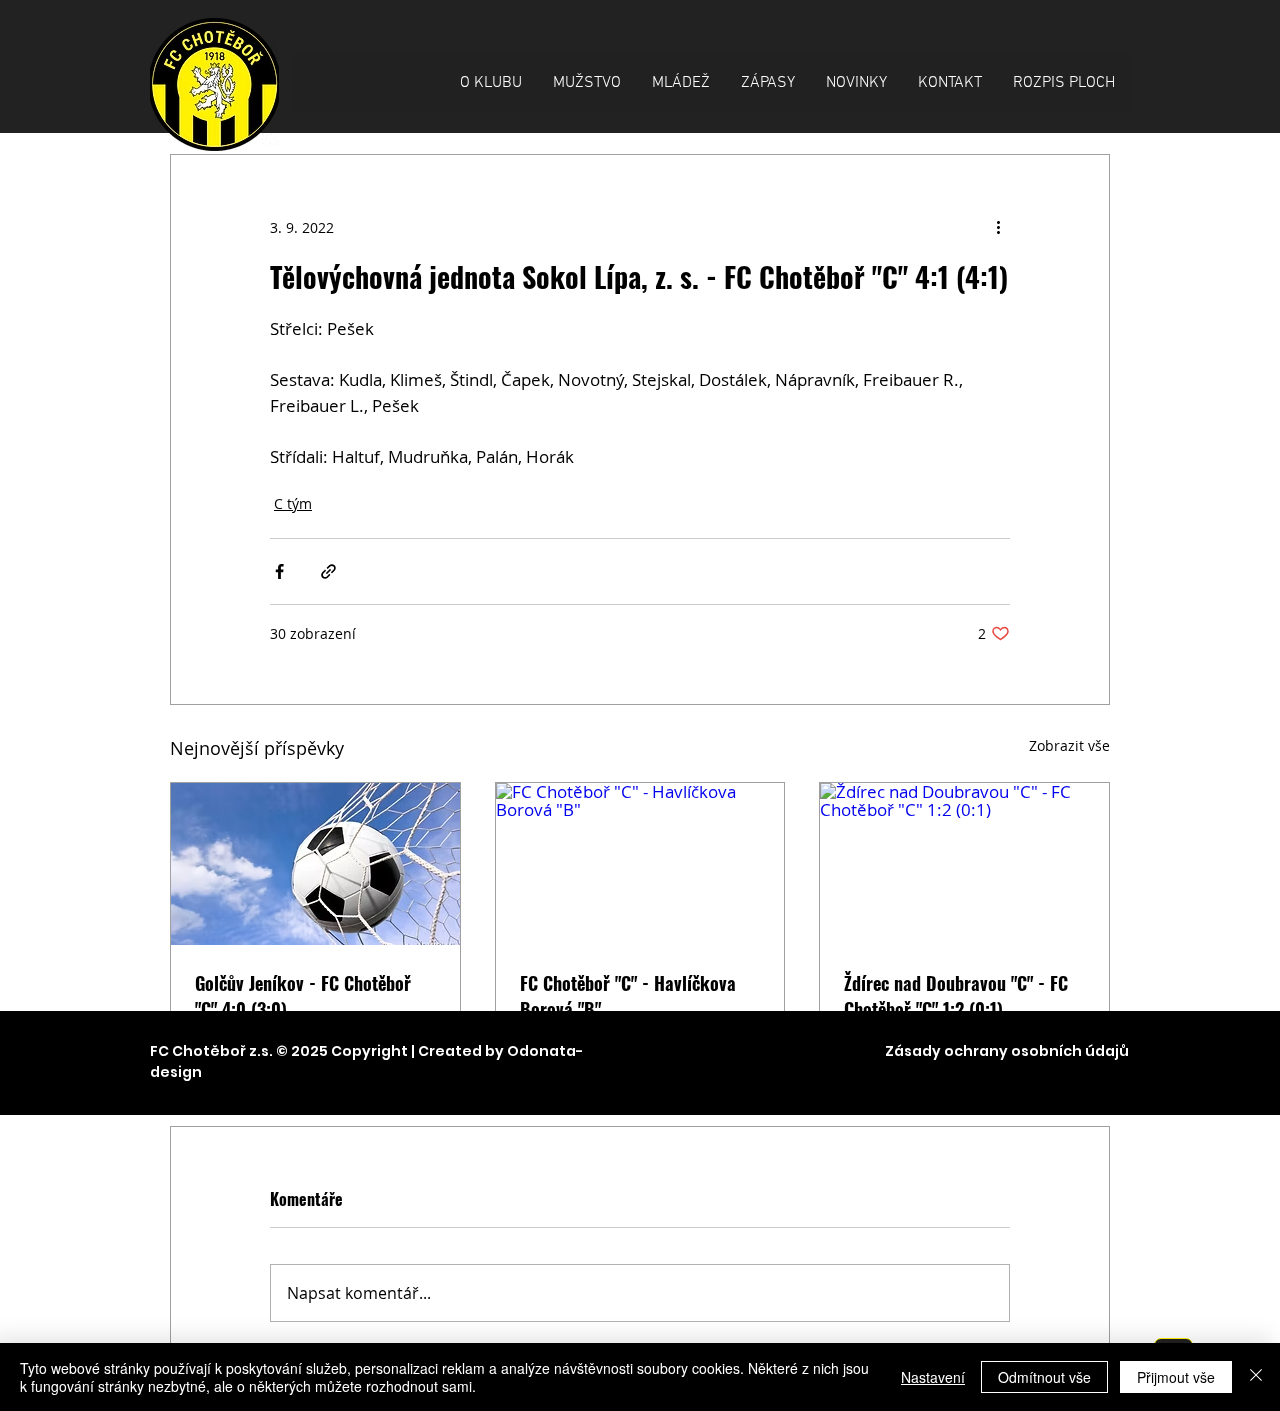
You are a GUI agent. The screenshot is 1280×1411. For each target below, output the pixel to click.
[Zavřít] (1256, 1377)
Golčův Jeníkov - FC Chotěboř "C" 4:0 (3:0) (303, 996)
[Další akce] (998, 227)
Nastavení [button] (933, 1377)
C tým (293, 503)
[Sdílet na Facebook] (279, 571)
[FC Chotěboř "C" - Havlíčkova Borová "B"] (640, 864)
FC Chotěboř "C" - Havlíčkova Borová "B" (628, 996)
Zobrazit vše (1069, 745)
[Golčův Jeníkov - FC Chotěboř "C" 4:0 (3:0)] (315, 864)
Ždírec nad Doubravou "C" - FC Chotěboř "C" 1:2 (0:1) (956, 996)
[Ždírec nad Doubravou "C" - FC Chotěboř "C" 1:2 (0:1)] (964, 864)
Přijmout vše (1176, 1377)
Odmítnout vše (1044, 1377)
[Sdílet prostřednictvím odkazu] (328, 571)
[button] (490, 83)
